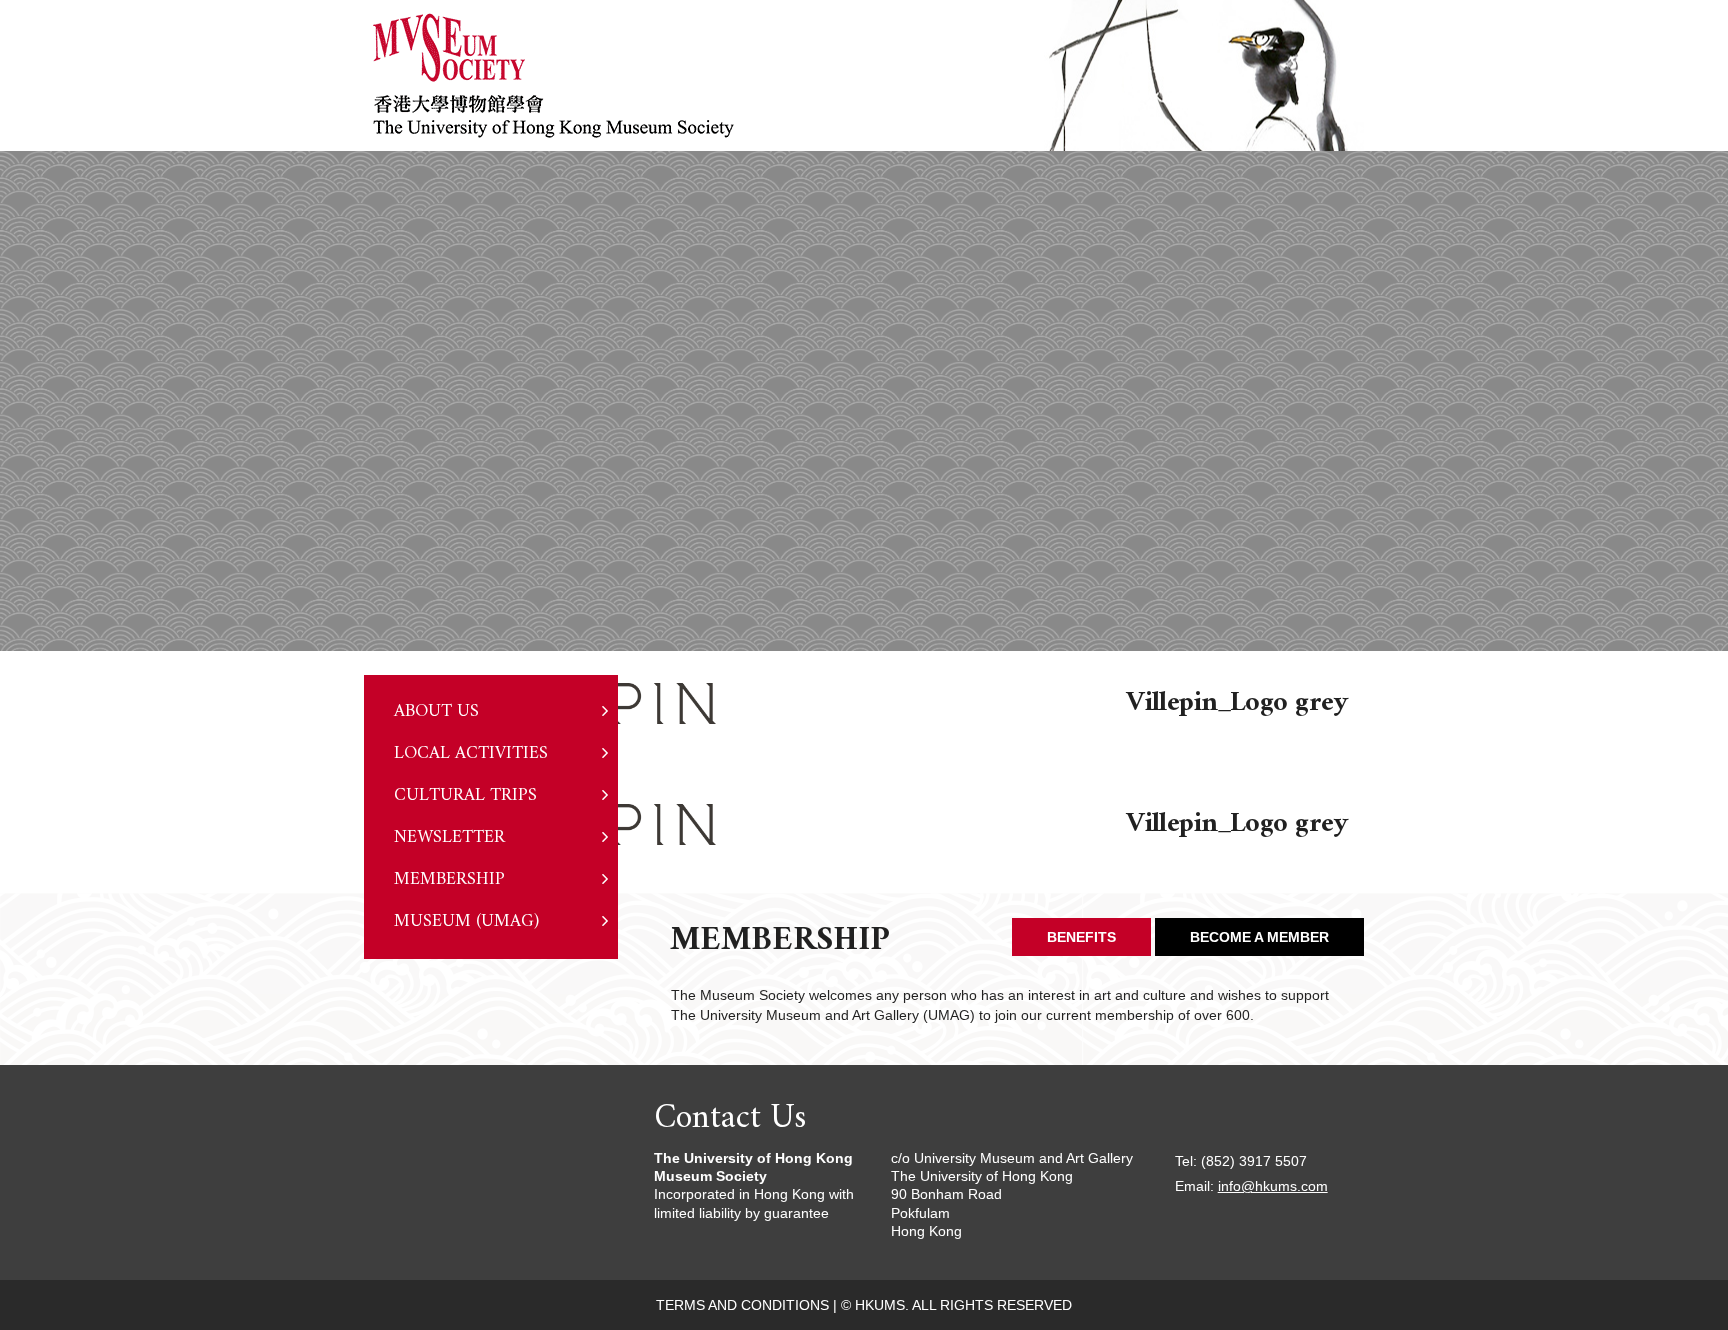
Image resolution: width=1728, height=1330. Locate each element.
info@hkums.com (1273, 1186)
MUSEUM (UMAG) (466, 921)
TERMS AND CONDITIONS (742, 1305)
